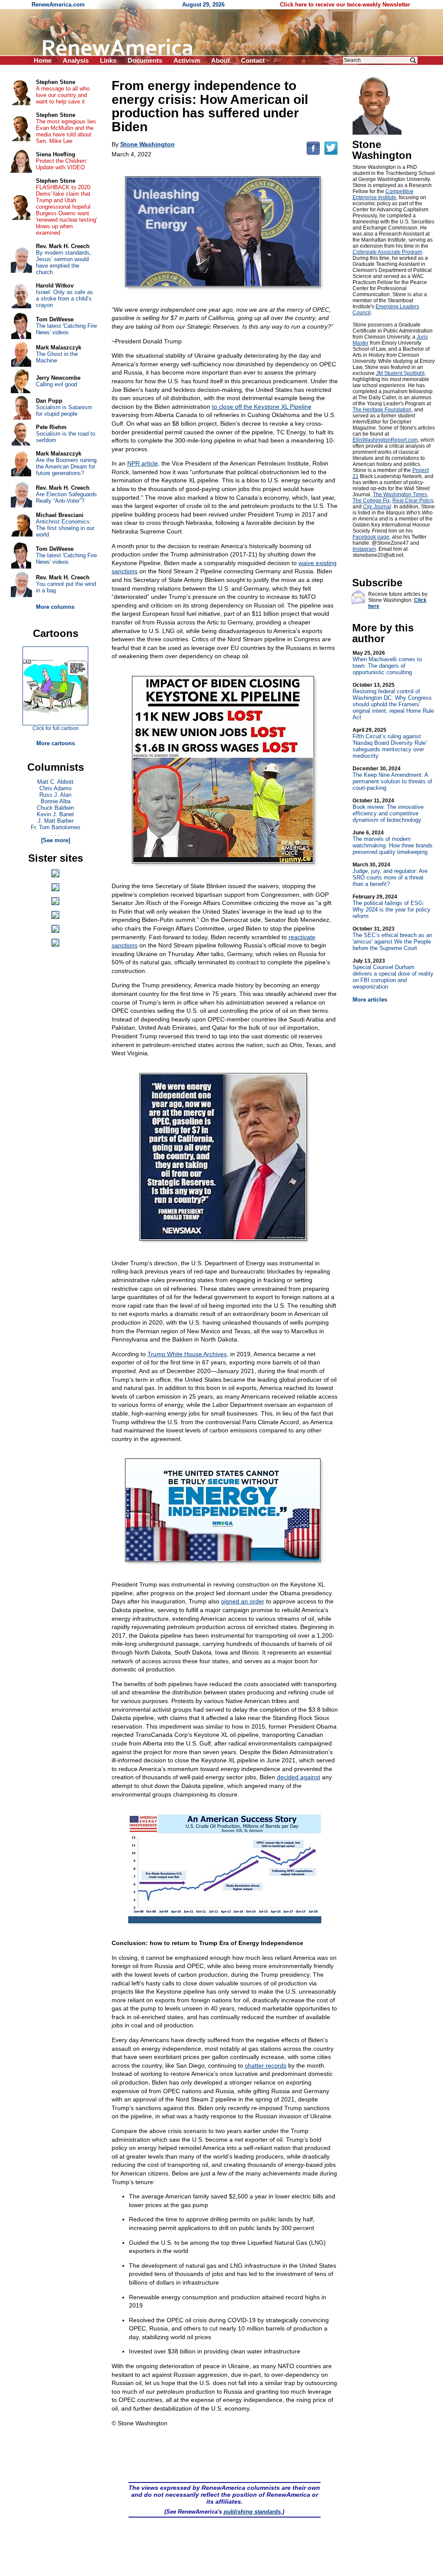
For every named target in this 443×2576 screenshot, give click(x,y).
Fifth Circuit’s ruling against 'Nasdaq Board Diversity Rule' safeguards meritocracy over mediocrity (390, 743)
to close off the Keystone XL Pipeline (262, 407)
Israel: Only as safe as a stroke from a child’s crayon (64, 299)
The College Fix (371, 501)
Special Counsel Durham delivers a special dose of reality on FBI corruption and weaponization (393, 974)
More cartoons (56, 743)
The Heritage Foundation (382, 410)
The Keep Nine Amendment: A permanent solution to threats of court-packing (392, 778)
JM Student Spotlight (400, 373)
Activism (187, 60)
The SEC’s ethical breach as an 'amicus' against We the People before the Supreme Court (392, 939)
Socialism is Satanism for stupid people (64, 410)
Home (43, 60)
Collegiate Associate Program (387, 252)
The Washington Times (400, 495)
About (220, 60)
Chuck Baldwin (55, 808)
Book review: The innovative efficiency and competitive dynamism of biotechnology (388, 810)
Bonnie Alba (56, 801)
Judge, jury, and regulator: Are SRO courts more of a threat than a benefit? (390, 874)
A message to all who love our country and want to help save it (63, 95)
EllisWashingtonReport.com (385, 440)
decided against (299, 1777)
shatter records (266, 2065)
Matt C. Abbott (55, 782)
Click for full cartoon (56, 728)
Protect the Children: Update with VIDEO (62, 164)
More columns (55, 607)
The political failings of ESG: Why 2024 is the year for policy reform (392, 907)
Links (108, 60)
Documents (145, 60)
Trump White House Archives (187, 1354)
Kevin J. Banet (55, 814)
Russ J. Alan (55, 795)
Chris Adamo (55, 788)
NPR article (143, 463)
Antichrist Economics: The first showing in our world (65, 528)
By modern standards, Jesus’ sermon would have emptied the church (64, 262)
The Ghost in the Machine (57, 357)
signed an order (243, 1601)
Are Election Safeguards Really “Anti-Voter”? (66, 498)
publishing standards (252, 2512)
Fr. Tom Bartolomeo (55, 827)
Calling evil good (56, 384)
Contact (253, 60)
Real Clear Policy (413, 501)
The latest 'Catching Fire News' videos (66, 329)
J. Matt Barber (56, 821)
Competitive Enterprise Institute (383, 194)
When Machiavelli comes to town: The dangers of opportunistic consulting (387, 663)
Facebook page (371, 537)
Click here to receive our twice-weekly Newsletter (345, 5)
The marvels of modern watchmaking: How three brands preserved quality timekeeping (393, 842)
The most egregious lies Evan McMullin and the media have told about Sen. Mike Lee (66, 131)
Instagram (364, 549)
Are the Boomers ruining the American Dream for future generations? (66, 467)
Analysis (76, 60)
